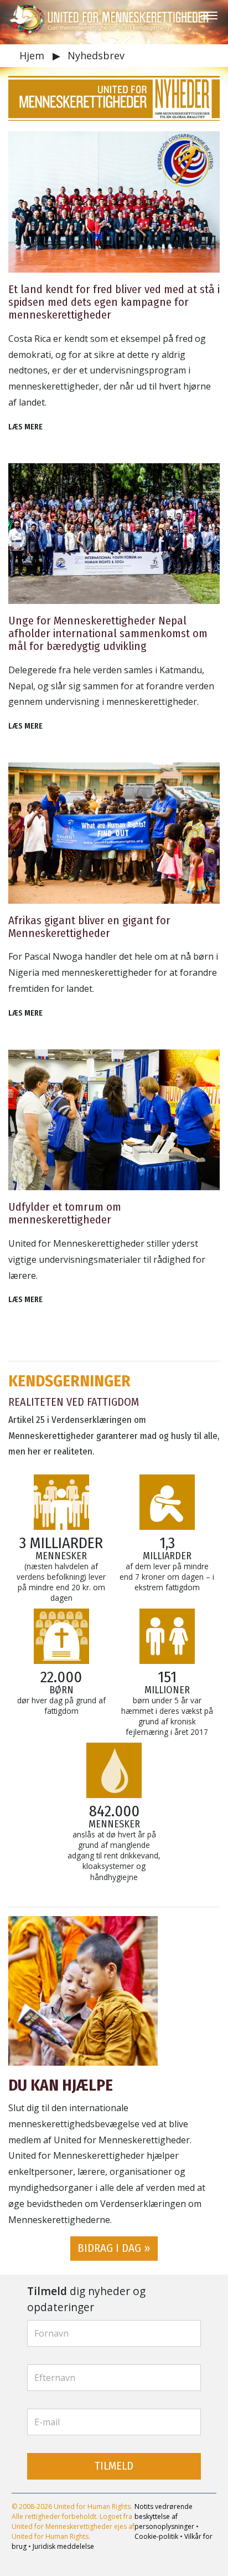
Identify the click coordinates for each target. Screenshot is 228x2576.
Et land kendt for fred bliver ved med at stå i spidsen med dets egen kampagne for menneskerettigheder (114, 302)
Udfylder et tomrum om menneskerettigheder (65, 1213)
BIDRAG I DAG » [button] (114, 2248)
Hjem (33, 55)
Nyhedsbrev (96, 55)
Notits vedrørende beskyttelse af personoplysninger (164, 2516)
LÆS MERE (25, 427)
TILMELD (114, 2466)
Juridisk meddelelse (63, 2546)
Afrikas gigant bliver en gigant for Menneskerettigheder (89, 927)
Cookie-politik (156, 2536)
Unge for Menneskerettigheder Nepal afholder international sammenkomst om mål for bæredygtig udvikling (108, 634)
